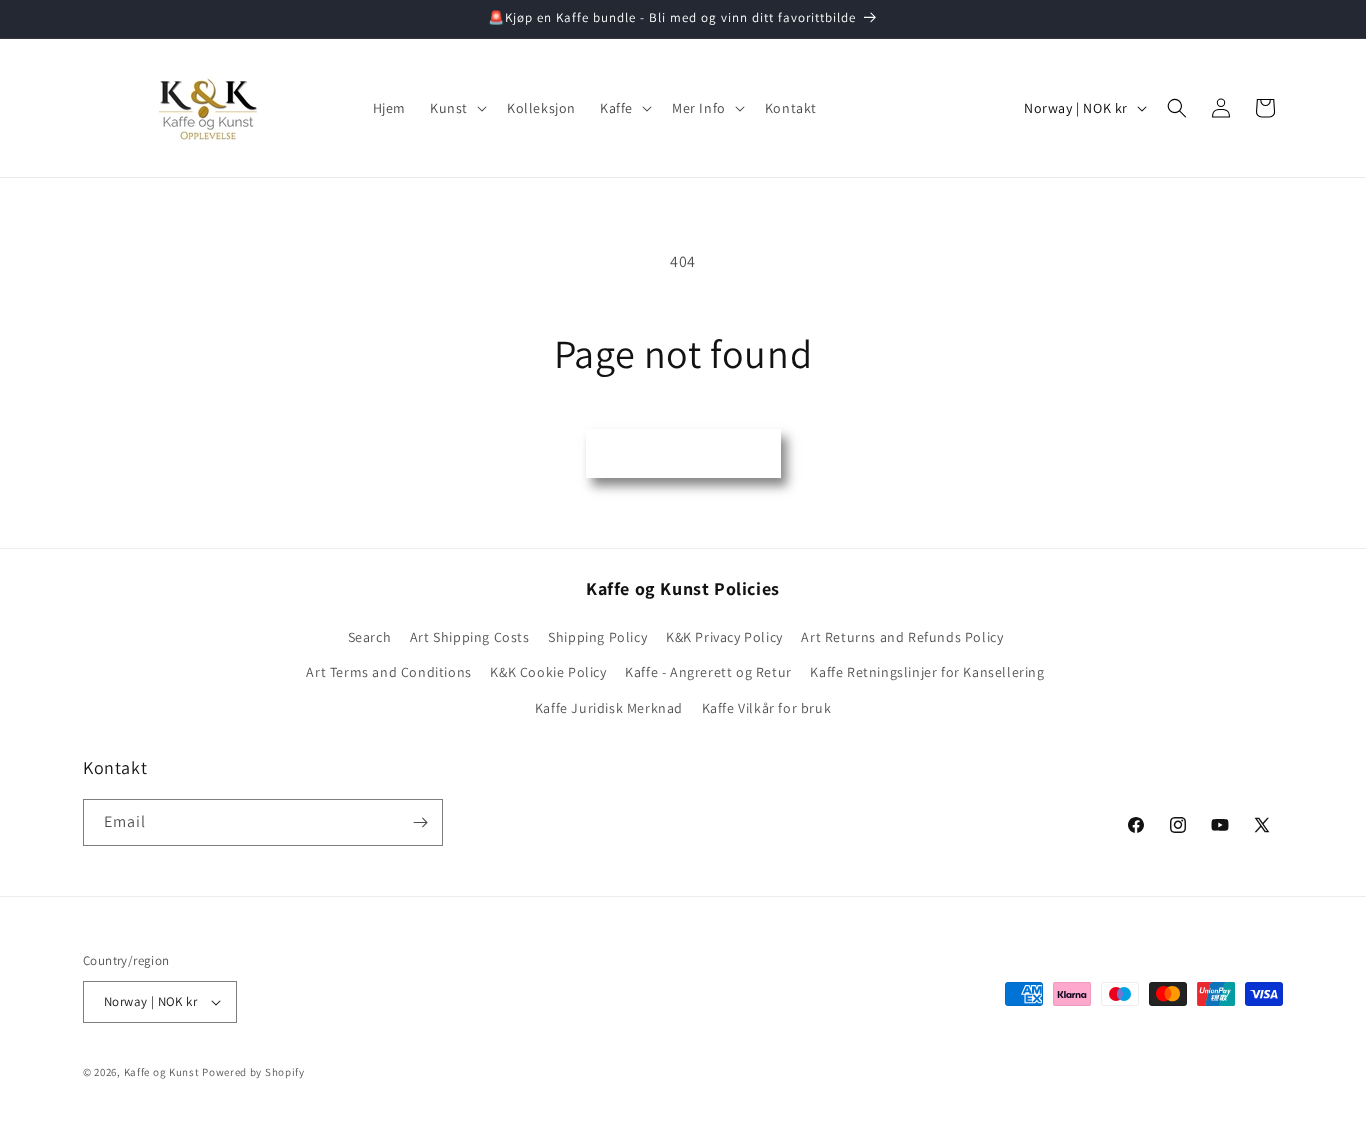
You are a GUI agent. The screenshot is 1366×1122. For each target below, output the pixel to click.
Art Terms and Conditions (388, 672)
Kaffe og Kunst (162, 1072)
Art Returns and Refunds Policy (902, 637)
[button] (456, 108)
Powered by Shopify (253, 1072)
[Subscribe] (420, 822)
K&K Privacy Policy (724, 637)
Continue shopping (683, 452)
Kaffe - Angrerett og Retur (708, 672)
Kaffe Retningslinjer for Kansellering (927, 672)
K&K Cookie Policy (548, 672)
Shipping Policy (597, 637)
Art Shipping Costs (470, 637)
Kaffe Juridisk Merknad (609, 708)
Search (370, 637)
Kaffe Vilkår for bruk (767, 708)
